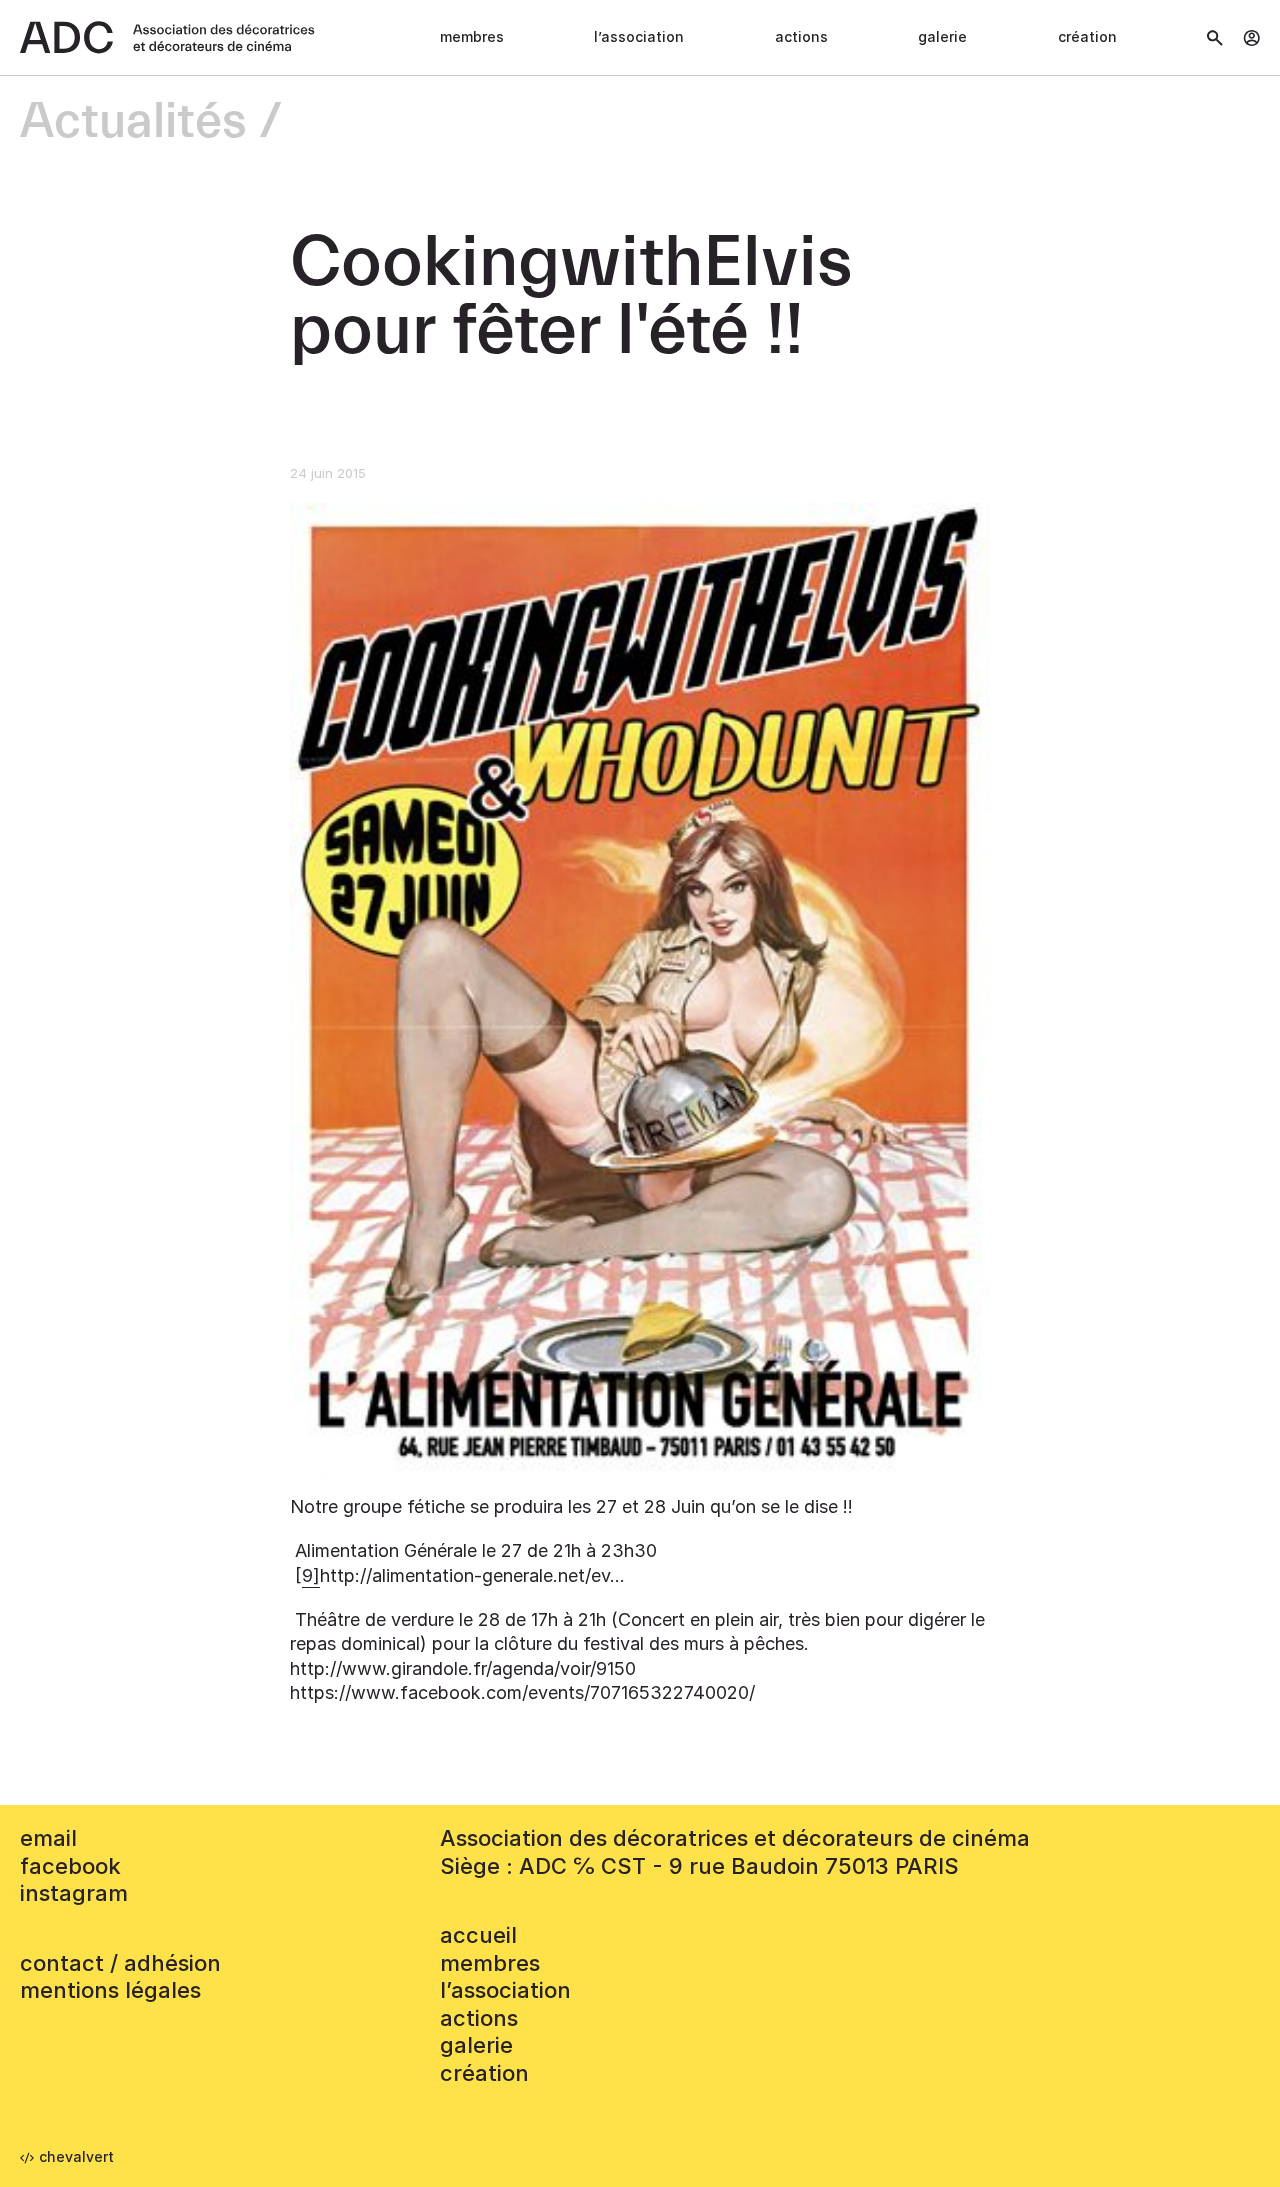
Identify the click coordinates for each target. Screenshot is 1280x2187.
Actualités (133, 122)
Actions (801, 36)
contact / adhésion (120, 1963)
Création (1087, 36)
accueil (478, 1935)
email (48, 1838)
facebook (70, 1866)
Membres (472, 36)
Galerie (942, 36)
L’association (639, 36)
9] (311, 1575)
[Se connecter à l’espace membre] (1251, 38)
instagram (74, 1893)
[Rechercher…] (1215, 38)
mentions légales (110, 1990)
